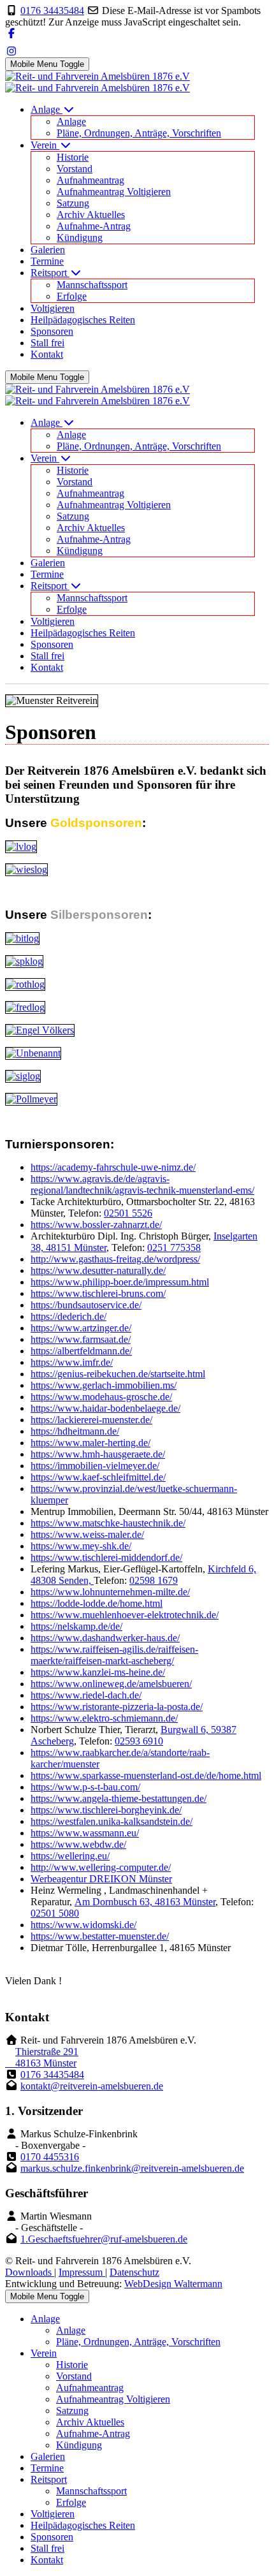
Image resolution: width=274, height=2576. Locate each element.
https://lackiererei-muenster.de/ (91, 1420)
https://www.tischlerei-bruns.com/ (98, 1293)
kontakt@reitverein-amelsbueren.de (92, 2086)
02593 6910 (139, 1741)
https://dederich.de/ (68, 1316)
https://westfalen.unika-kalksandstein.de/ (112, 1821)
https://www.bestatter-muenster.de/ (100, 1936)
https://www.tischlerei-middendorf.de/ (106, 1557)
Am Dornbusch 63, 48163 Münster (145, 1902)
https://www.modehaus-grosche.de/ (101, 1397)
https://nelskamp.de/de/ (76, 1626)
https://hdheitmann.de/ (75, 1431)
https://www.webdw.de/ (78, 1844)
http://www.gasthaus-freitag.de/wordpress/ (115, 1259)
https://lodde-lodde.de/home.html (97, 1603)
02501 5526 (128, 1213)
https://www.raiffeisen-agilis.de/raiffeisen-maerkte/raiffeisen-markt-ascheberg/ (114, 1655)
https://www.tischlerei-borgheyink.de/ (106, 1810)
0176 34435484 (52, 11)
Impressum (82, 2272)
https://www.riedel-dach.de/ (86, 1695)
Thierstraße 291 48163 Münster (42, 2057)
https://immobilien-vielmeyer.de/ (95, 1466)
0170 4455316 (50, 2157)
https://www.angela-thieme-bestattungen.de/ (119, 1798)
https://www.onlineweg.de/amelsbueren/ (111, 1684)
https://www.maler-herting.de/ (90, 1443)
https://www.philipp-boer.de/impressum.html (120, 1282)
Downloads (30, 2272)
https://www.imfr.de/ (72, 1362)
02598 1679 (154, 1580)
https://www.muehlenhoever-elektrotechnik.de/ (125, 1615)
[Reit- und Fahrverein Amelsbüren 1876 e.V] (97, 82)
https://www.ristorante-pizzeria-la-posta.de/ (117, 1707)
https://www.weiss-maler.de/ (87, 1534)
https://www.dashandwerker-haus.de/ (105, 1638)
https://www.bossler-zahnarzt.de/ (96, 1225)
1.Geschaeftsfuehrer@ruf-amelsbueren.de (104, 2239)
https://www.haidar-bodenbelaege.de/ (105, 1408)
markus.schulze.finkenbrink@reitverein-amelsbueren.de (132, 2168)
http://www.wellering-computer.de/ (101, 1867)
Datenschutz (134, 2272)
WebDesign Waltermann (173, 2284)
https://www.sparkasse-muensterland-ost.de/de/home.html (146, 1775)
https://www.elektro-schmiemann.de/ (104, 1718)
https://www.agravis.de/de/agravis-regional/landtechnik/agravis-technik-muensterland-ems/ (142, 1184)
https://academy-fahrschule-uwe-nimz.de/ (113, 1167)
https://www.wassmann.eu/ (85, 1833)
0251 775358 (174, 1248)
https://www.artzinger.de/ (81, 1328)
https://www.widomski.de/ (83, 1925)
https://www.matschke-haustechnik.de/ (108, 1523)
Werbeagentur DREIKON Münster (101, 1879)
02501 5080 (55, 1913)
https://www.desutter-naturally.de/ (98, 1270)
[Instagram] (11, 51)
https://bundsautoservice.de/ (86, 1305)
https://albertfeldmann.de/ (81, 1351)
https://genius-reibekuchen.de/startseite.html (118, 1374)
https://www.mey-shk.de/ (81, 1546)
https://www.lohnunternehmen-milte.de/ (110, 1592)
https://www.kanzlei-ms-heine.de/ (98, 1672)
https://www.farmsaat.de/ (81, 1339)
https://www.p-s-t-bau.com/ (85, 1787)
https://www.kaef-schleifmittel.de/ (98, 1477)
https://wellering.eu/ (70, 1856)
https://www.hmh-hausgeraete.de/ (98, 1454)
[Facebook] (11, 33)
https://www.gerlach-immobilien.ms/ (104, 1385)
